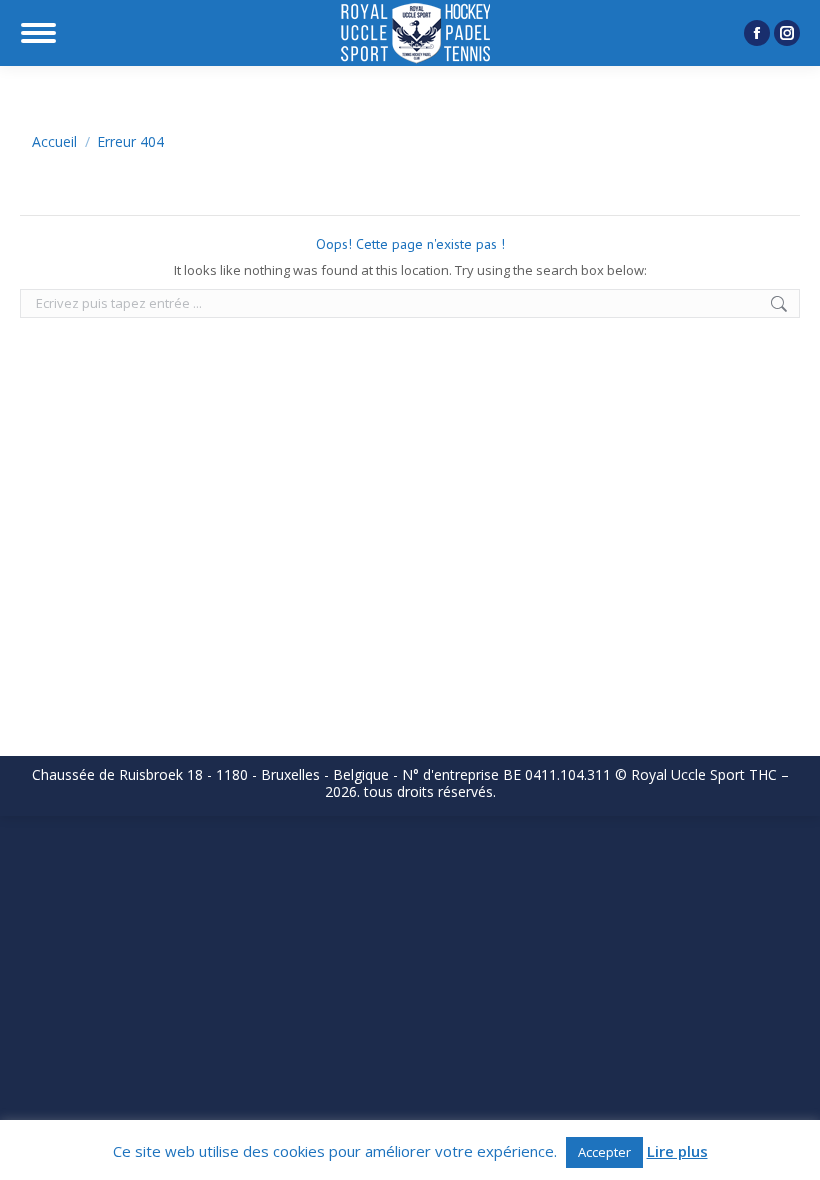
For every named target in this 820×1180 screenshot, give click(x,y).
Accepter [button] (604, 1152)
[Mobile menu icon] (38, 33)
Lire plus (677, 1151)
